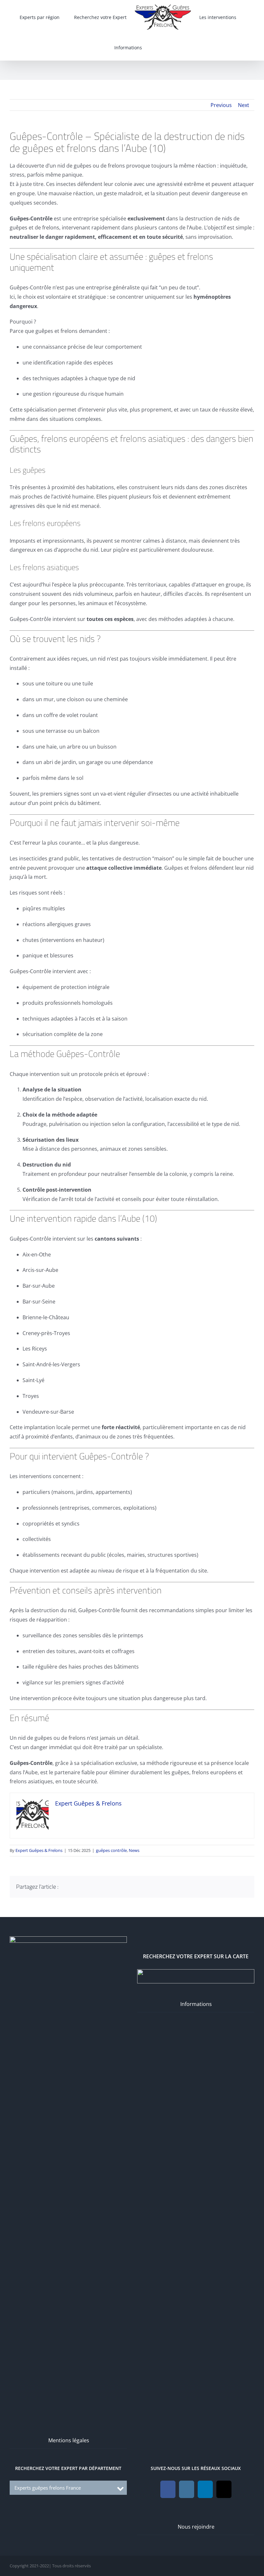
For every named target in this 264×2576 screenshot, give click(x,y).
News (134, 1850)
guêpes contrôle (111, 1850)
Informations (196, 2004)
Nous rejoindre (196, 2527)
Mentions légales (69, 2440)
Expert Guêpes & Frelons (39, 1850)
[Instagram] (187, 2489)
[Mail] (224, 2489)
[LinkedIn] (205, 2489)
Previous (221, 105)
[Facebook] (168, 2489)
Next (244, 105)
